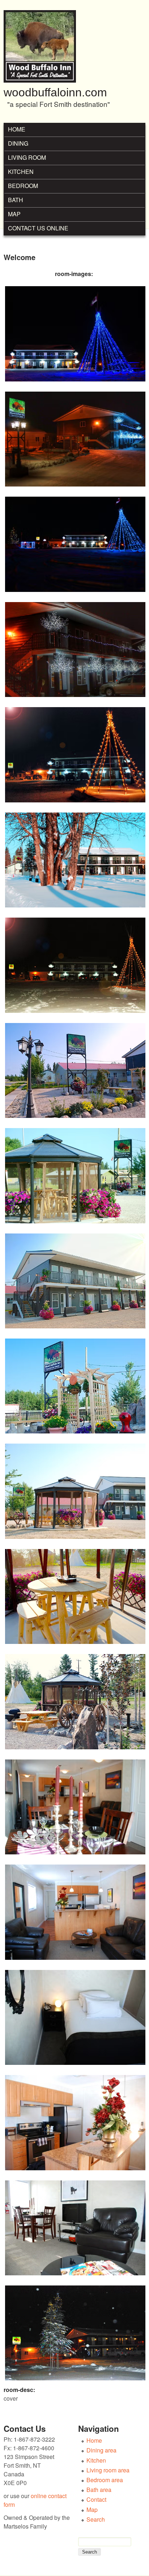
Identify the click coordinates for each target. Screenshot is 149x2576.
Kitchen (21, 172)
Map (14, 214)
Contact (96, 2499)
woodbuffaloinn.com (55, 92)
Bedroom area (105, 2480)
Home (17, 129)
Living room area (108, 2470)
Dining (18, 143)
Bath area (99, 2490)
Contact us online (38, 228)
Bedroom (23, 186)
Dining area (101, 2450)
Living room (27, 157)
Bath (16, 200)
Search (96, 2519)
